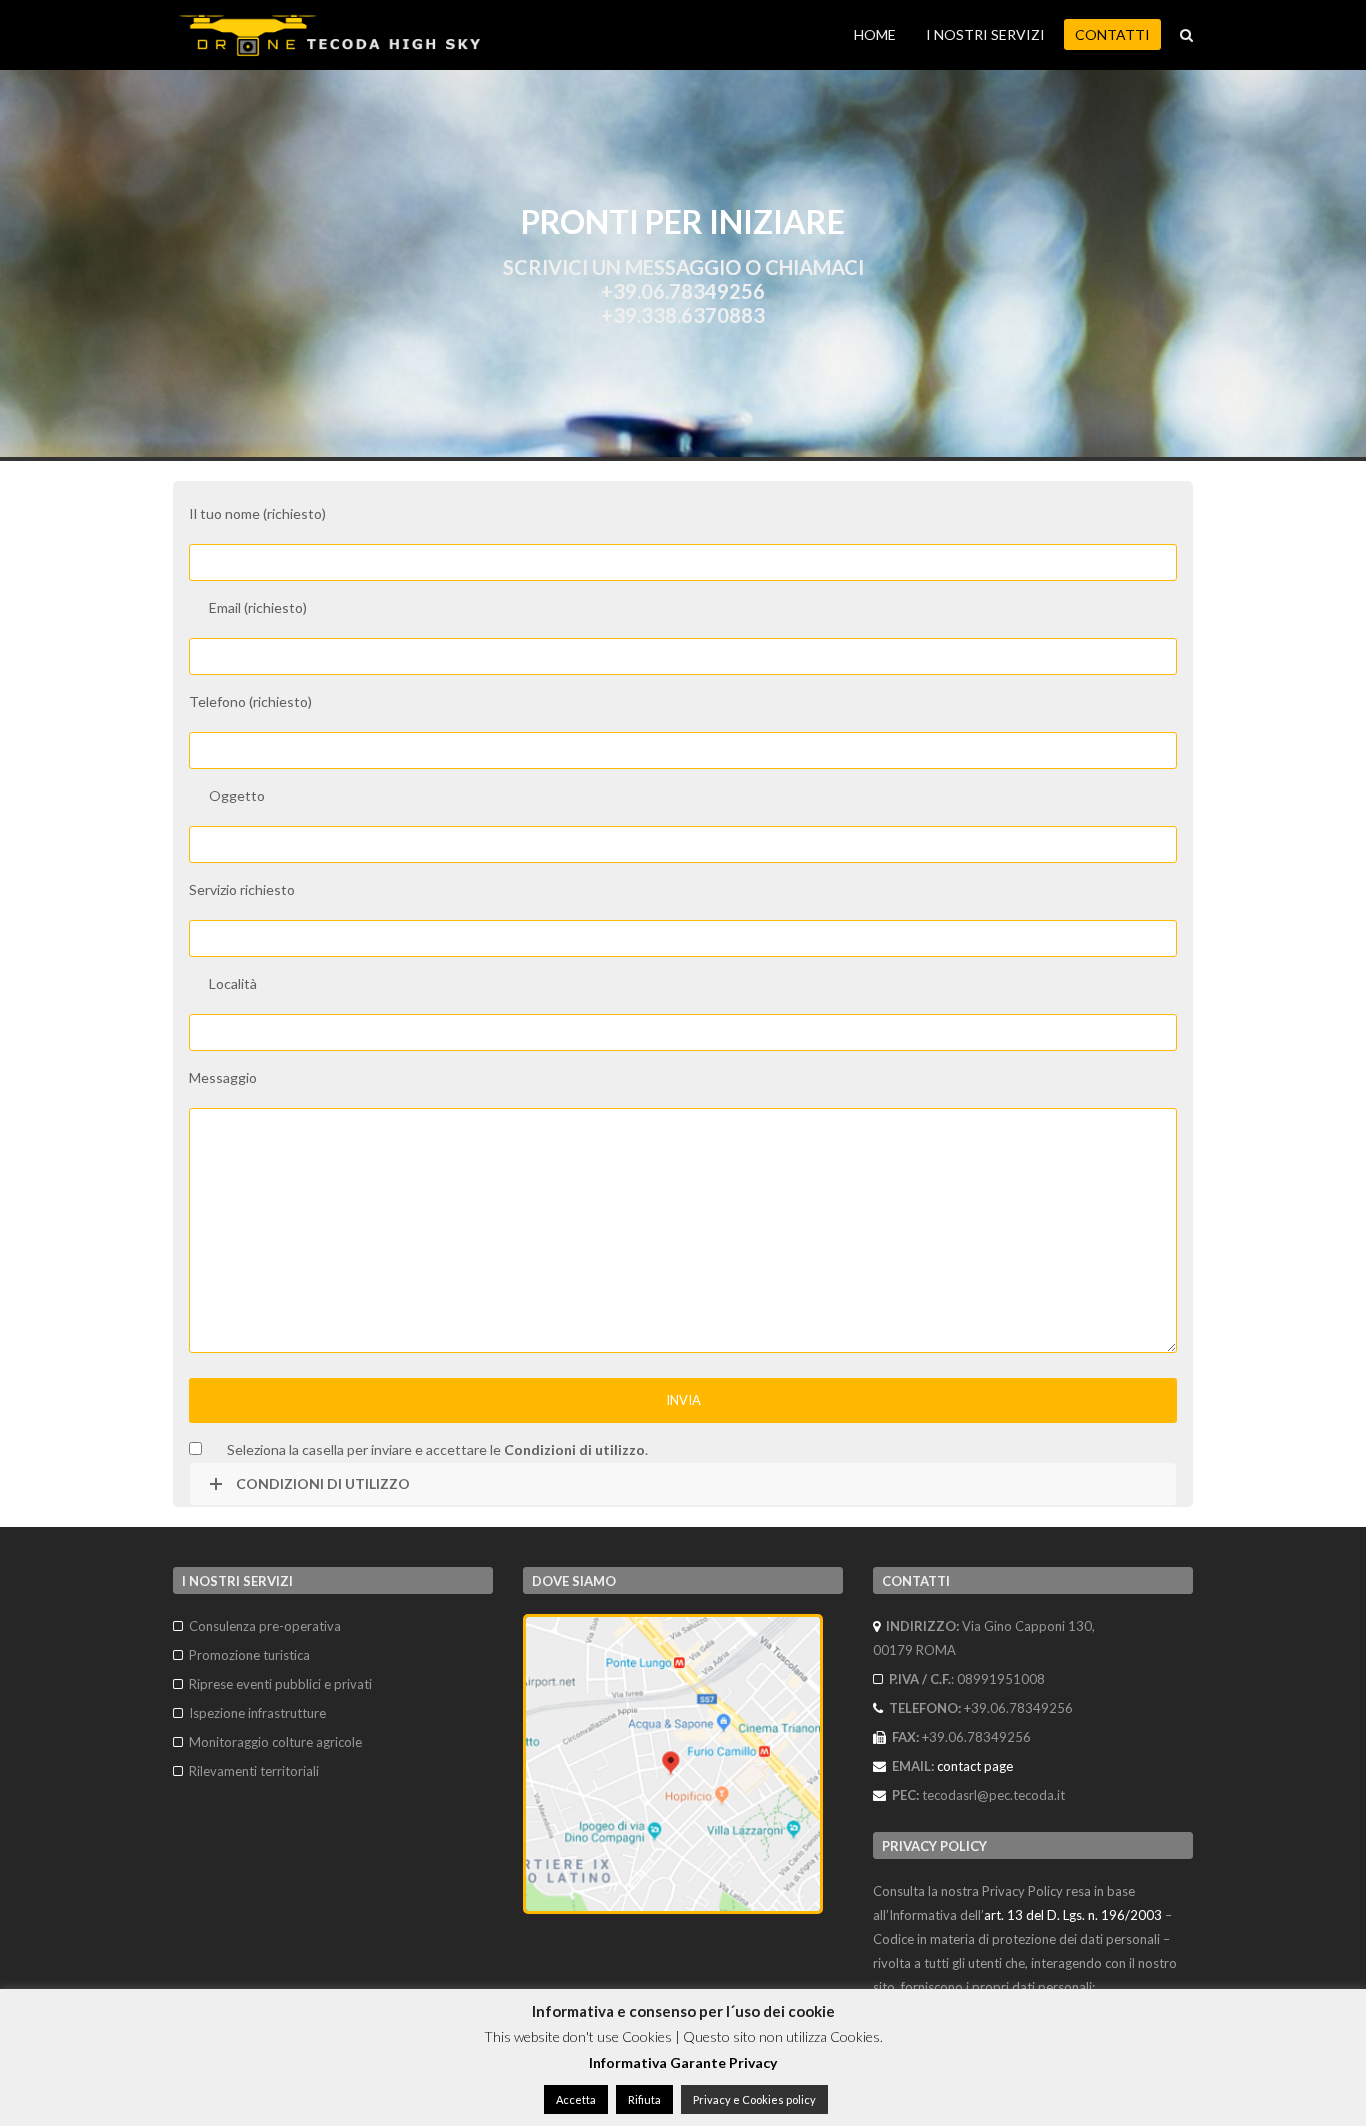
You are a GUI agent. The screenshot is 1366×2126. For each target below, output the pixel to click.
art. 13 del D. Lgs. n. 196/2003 (1073, 1915)
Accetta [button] (576, 2099)
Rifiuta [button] (644, 2099)
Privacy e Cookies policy (754, 2099)
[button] (1186, 35)
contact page (975, 1766)
